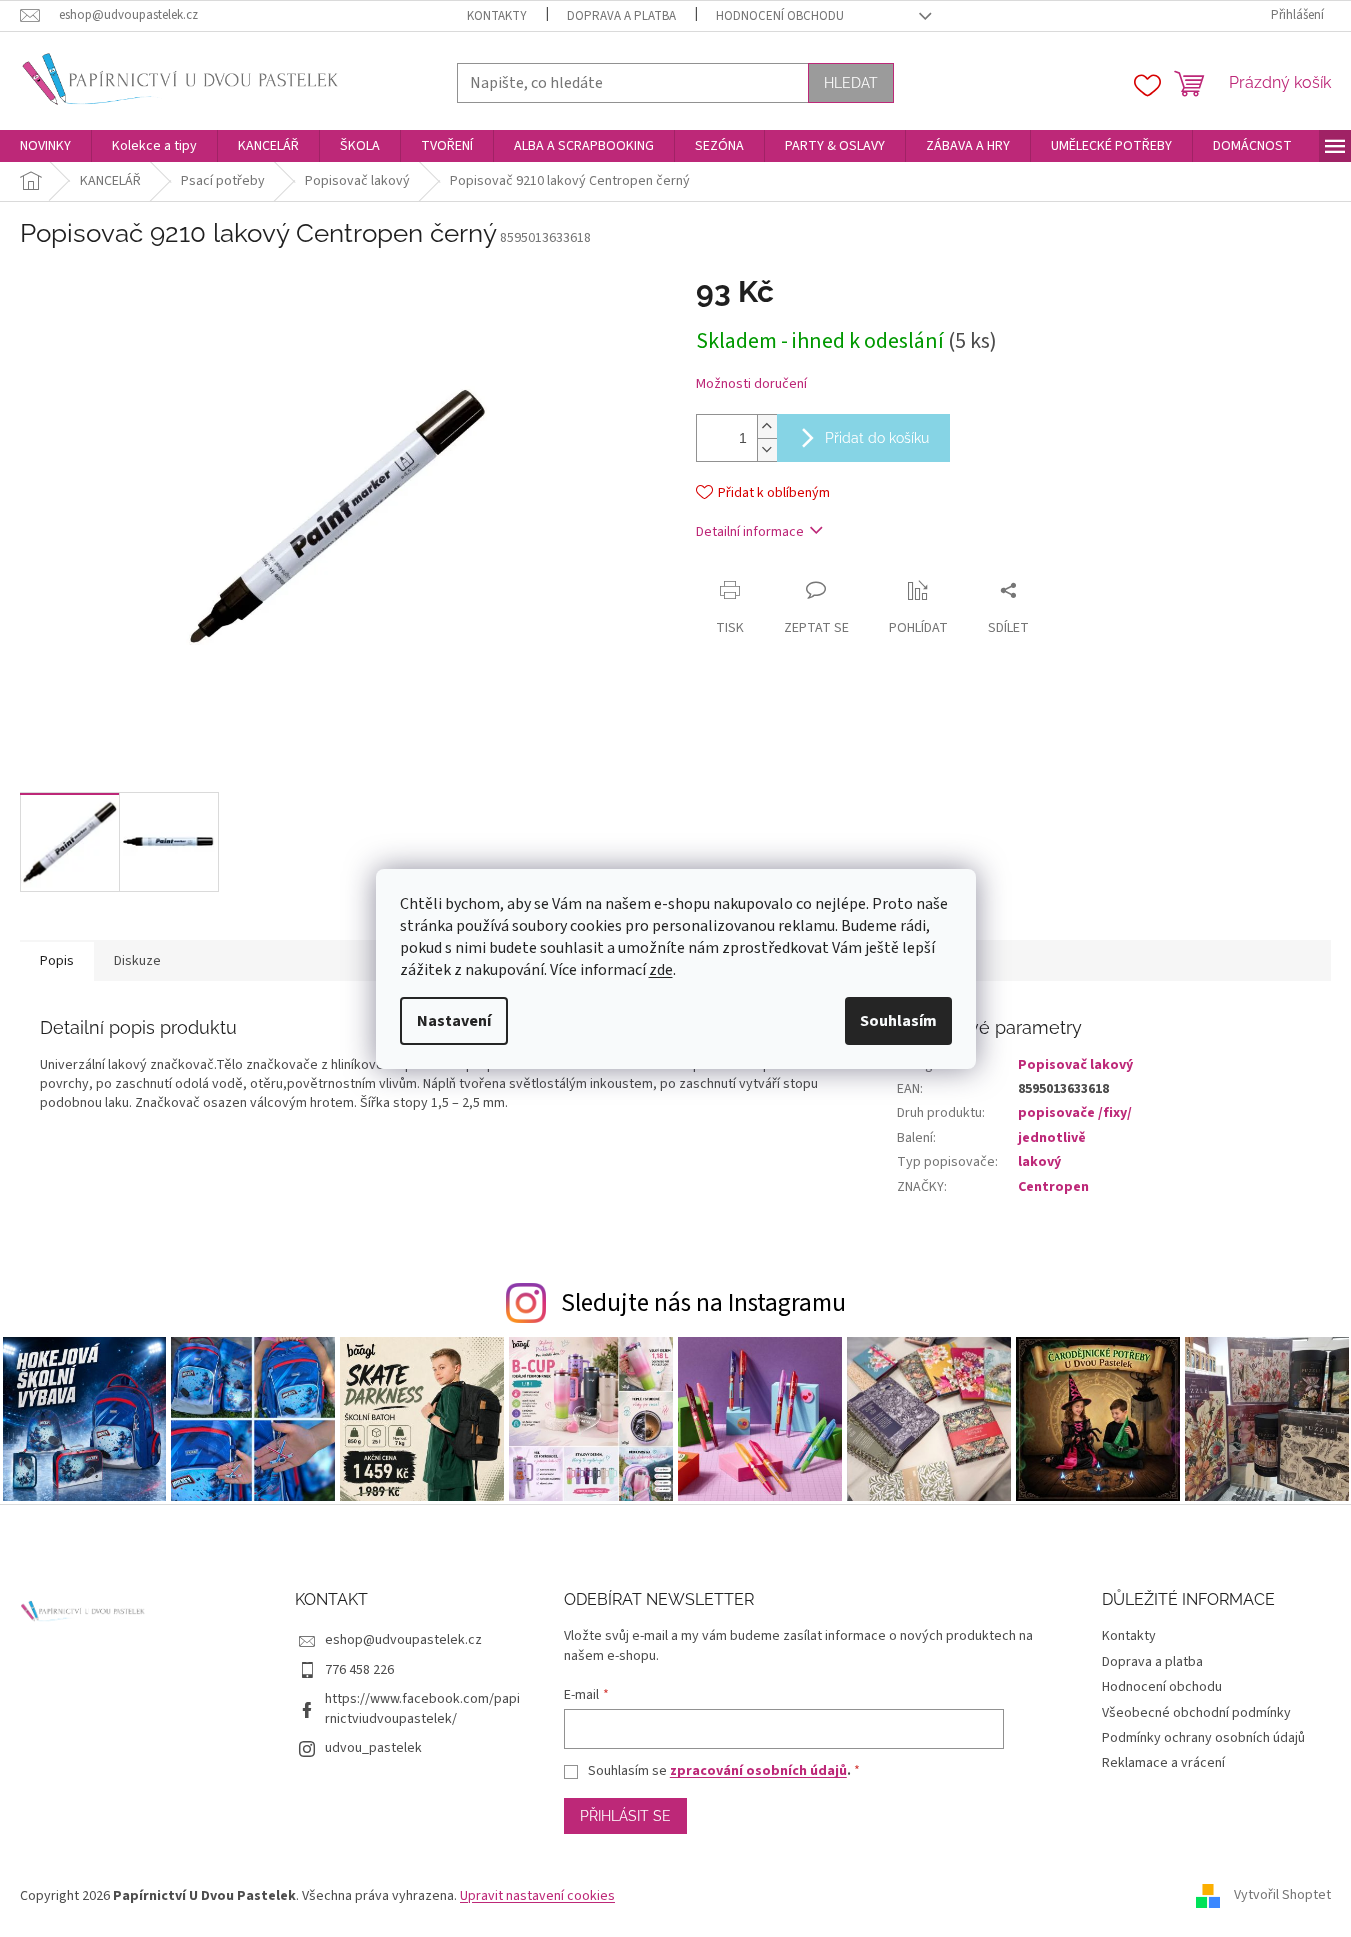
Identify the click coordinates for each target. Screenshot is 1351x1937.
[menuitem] (45, 146)
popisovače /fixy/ (1075, 1113)
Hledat (851, 83)
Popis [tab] (57, 961)
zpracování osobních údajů (758, 1771)
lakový (1039, 1162)
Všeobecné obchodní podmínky (1196, 1713)
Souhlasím (898, 1021)
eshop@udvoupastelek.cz (403, 1640)
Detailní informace (750, 532)
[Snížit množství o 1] (767, 449)
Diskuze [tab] (137, 961)
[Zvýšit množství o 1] (767, 426)
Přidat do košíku (877, 438)
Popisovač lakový (1075, 1065)
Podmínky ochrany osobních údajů (1203, 1738)
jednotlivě (1052, 1138)
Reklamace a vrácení (1163, 1763)
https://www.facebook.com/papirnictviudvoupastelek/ (422, 1708)
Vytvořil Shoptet (1282, 1896)
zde (661, 970)
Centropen (1053, 1187)
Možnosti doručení (751, 384)
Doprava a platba (621, 16)
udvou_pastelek (373, 1748)
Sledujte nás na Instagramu (703, 1303)
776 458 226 (359, 1670)
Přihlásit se (625, 1816)
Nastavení (454, 1021)
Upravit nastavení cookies (537, 1896)
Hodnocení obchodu (780, 16)
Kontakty (497, 16)
